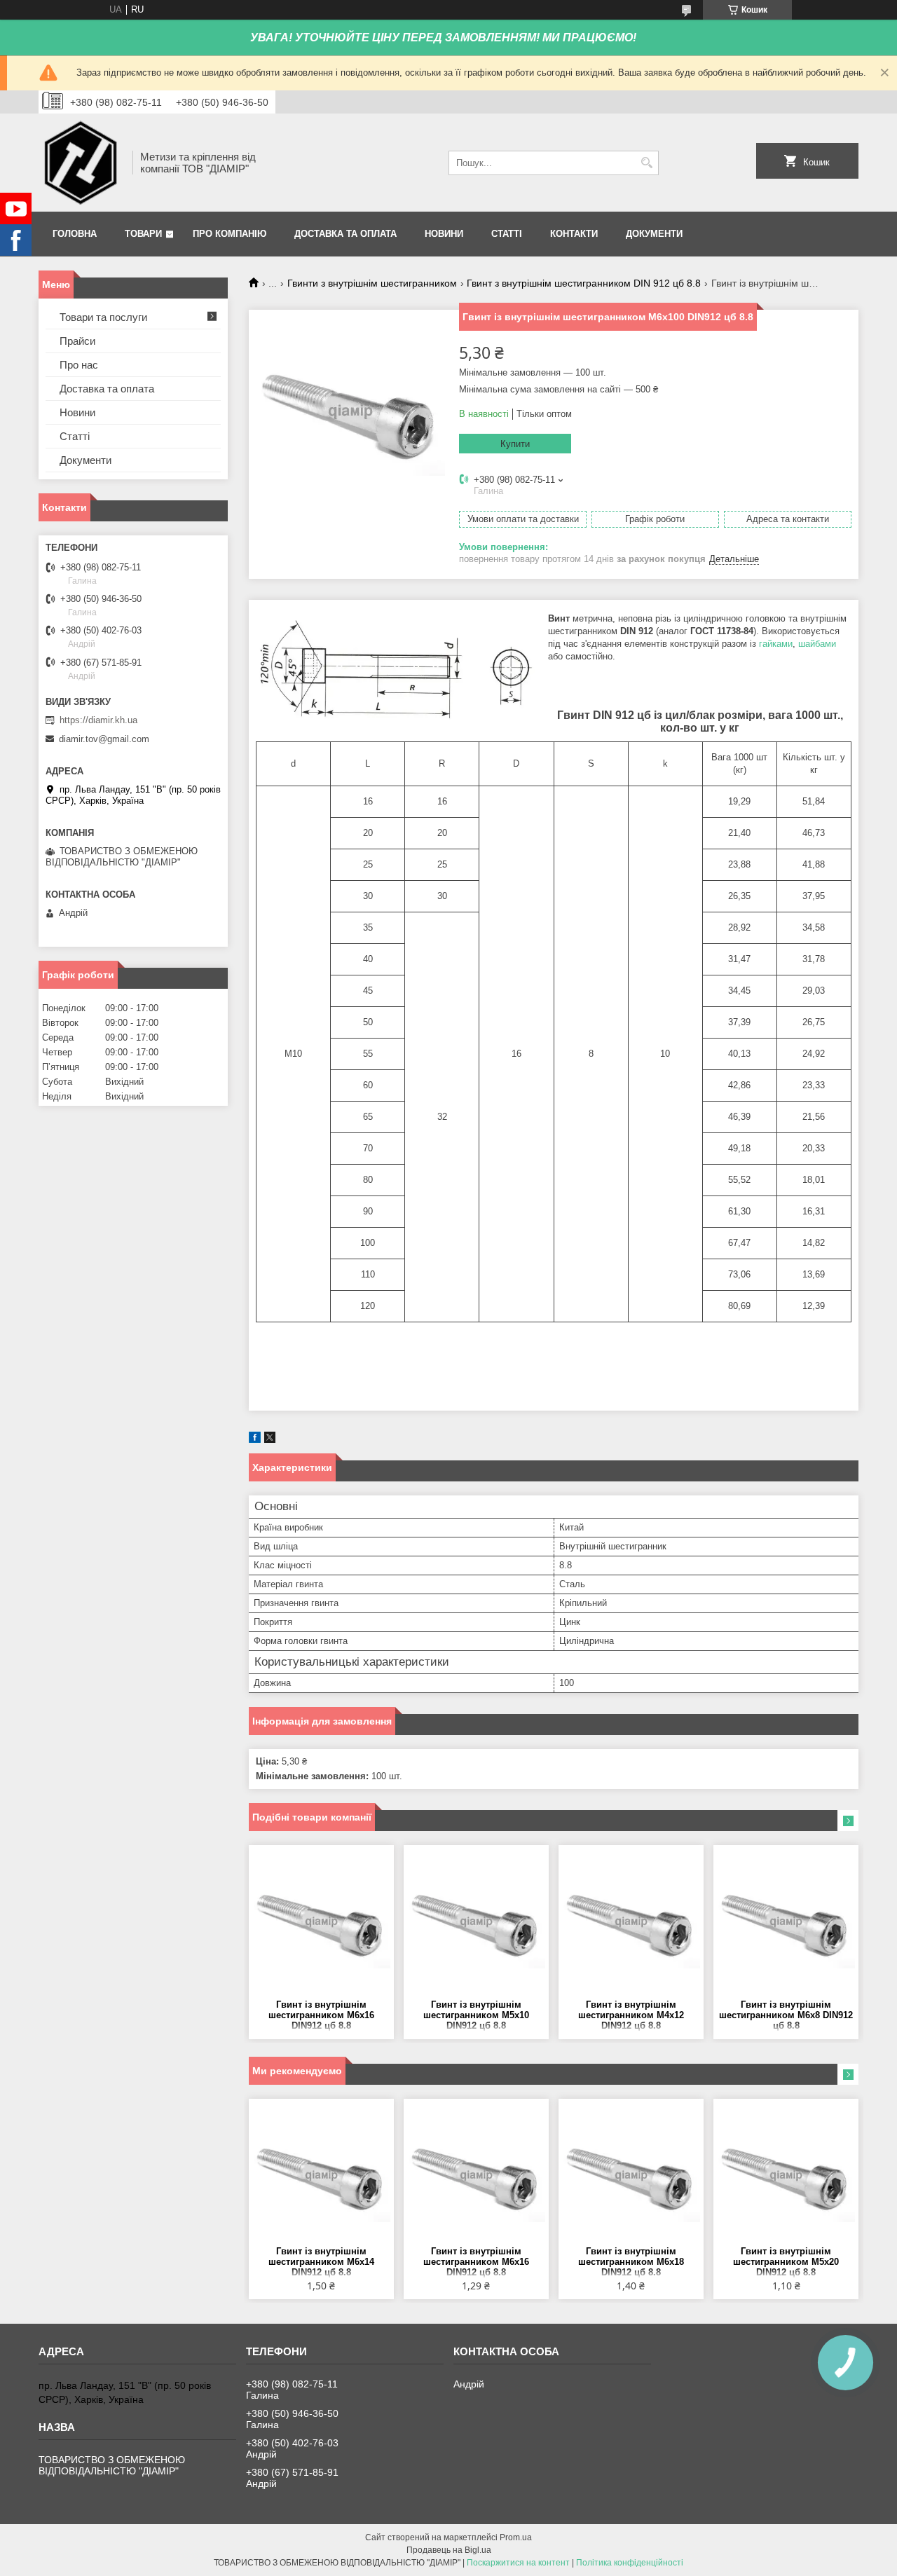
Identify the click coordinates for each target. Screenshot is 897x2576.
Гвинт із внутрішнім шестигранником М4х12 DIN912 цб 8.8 (631, 2015)
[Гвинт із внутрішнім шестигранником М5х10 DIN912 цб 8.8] (476, 1922)
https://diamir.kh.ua (98, 720)
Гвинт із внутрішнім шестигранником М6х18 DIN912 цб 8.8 (631, 2262)
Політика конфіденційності (630, 2563)
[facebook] (255, 1440)
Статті (507, 234)
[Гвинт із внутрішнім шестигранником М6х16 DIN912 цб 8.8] (321, 1922)
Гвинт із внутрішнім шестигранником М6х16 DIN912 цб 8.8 (321, 2015)
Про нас (79, 365)
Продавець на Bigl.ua (449, 2550)
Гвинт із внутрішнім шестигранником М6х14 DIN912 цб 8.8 (321, 2262)
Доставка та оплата (345, 234)
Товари (143, 234)
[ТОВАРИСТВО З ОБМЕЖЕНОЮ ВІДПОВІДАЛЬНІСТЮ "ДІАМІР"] (81, 163)
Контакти (574, 234)
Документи (654, 234)
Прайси (77, 341)
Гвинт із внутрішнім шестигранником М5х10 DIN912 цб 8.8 (476, 2015)
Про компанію (230, 234)
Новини (444, 234)
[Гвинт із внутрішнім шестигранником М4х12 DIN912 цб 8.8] (631, 1922)
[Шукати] (646, 163)
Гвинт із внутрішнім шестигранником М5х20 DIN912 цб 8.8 (786, 2262)
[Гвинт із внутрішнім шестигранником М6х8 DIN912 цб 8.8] (786, 1922)
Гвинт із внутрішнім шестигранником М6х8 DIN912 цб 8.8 (786, 2015)
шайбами (817, 644)
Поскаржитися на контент (518, 2563)
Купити (515, 444)
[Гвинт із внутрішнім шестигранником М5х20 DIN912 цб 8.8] (786, 2176)
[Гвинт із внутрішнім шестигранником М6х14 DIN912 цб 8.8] (321, 2176)
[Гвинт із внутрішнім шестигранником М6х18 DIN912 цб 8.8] (631, 2176)
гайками (776, 644)
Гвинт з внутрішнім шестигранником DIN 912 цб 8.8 (584, 283)
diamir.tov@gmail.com (104, 739)
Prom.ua (516, 2537)
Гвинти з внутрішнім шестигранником (372, 283)
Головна (75, 234)
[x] (270, 1440)
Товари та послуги (103, 317)
